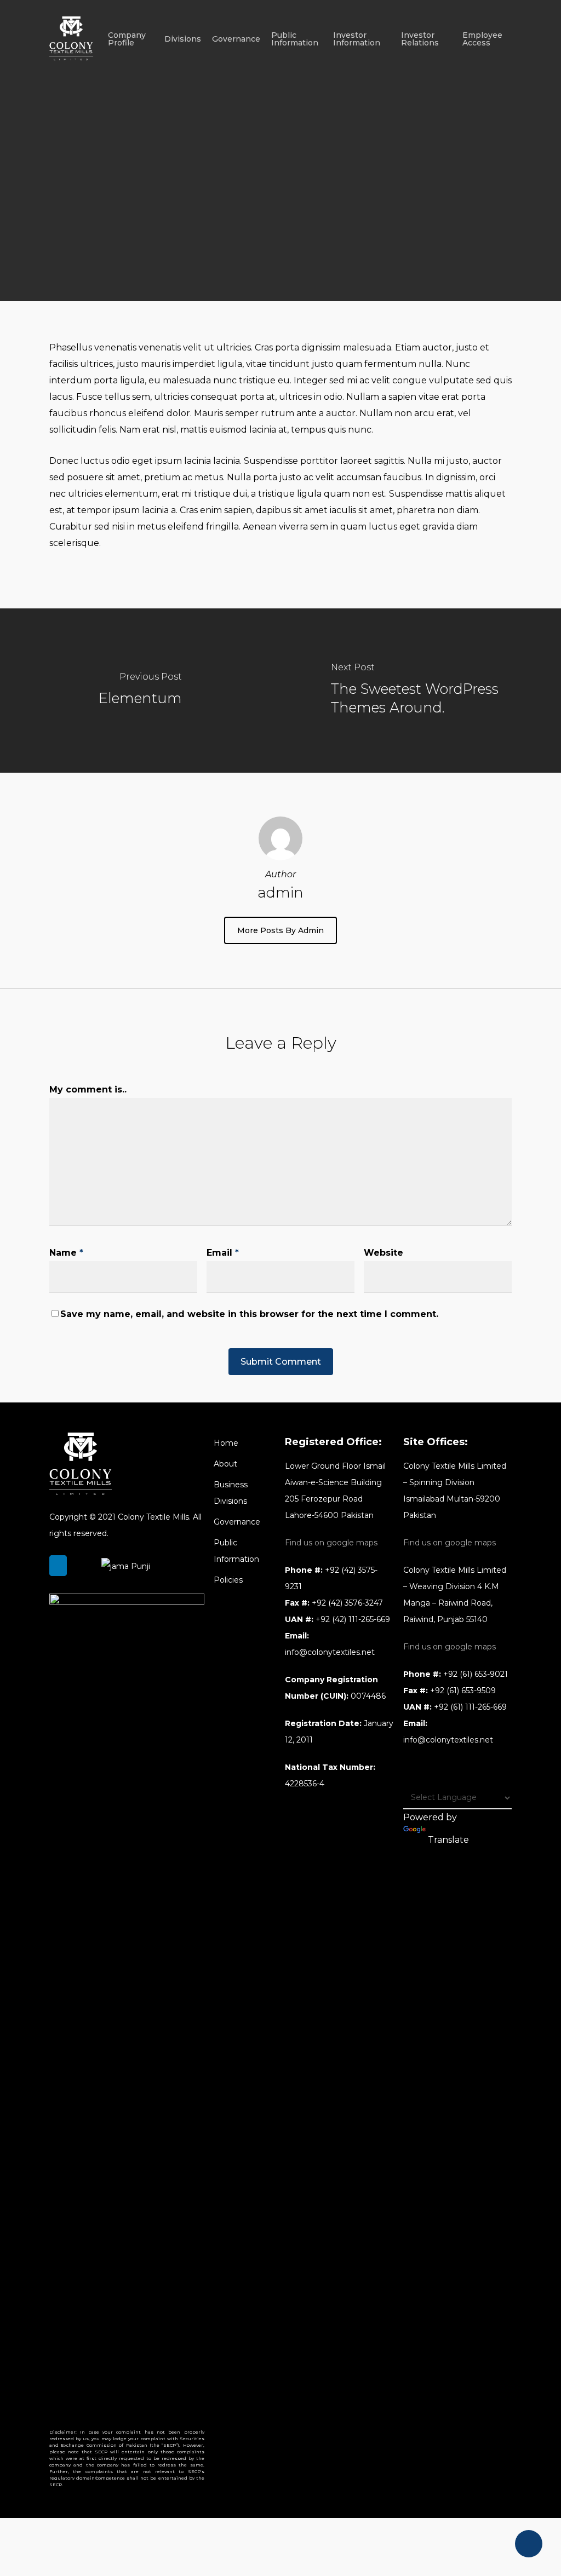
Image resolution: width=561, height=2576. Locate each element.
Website (383, 1253)
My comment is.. (88, 1089)
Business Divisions (231, 1493)
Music (238, 261)
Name (66, 1253)
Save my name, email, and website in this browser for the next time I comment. (249, 1314)
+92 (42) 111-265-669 (353, 1619)
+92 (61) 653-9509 (463, 1691)
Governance (237, 1522)
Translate (448, 1840)
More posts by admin (280, 930)
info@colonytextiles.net (330, 1652)
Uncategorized (303, 261)
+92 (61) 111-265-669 (470, 1707)
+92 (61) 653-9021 (476, 1674)
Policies (228, 1580)
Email (223, 1253)
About (225, 1464)
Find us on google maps (331, 1543)
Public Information (236, 1551)
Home (226, 1443)
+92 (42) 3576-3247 (347, 1603)
